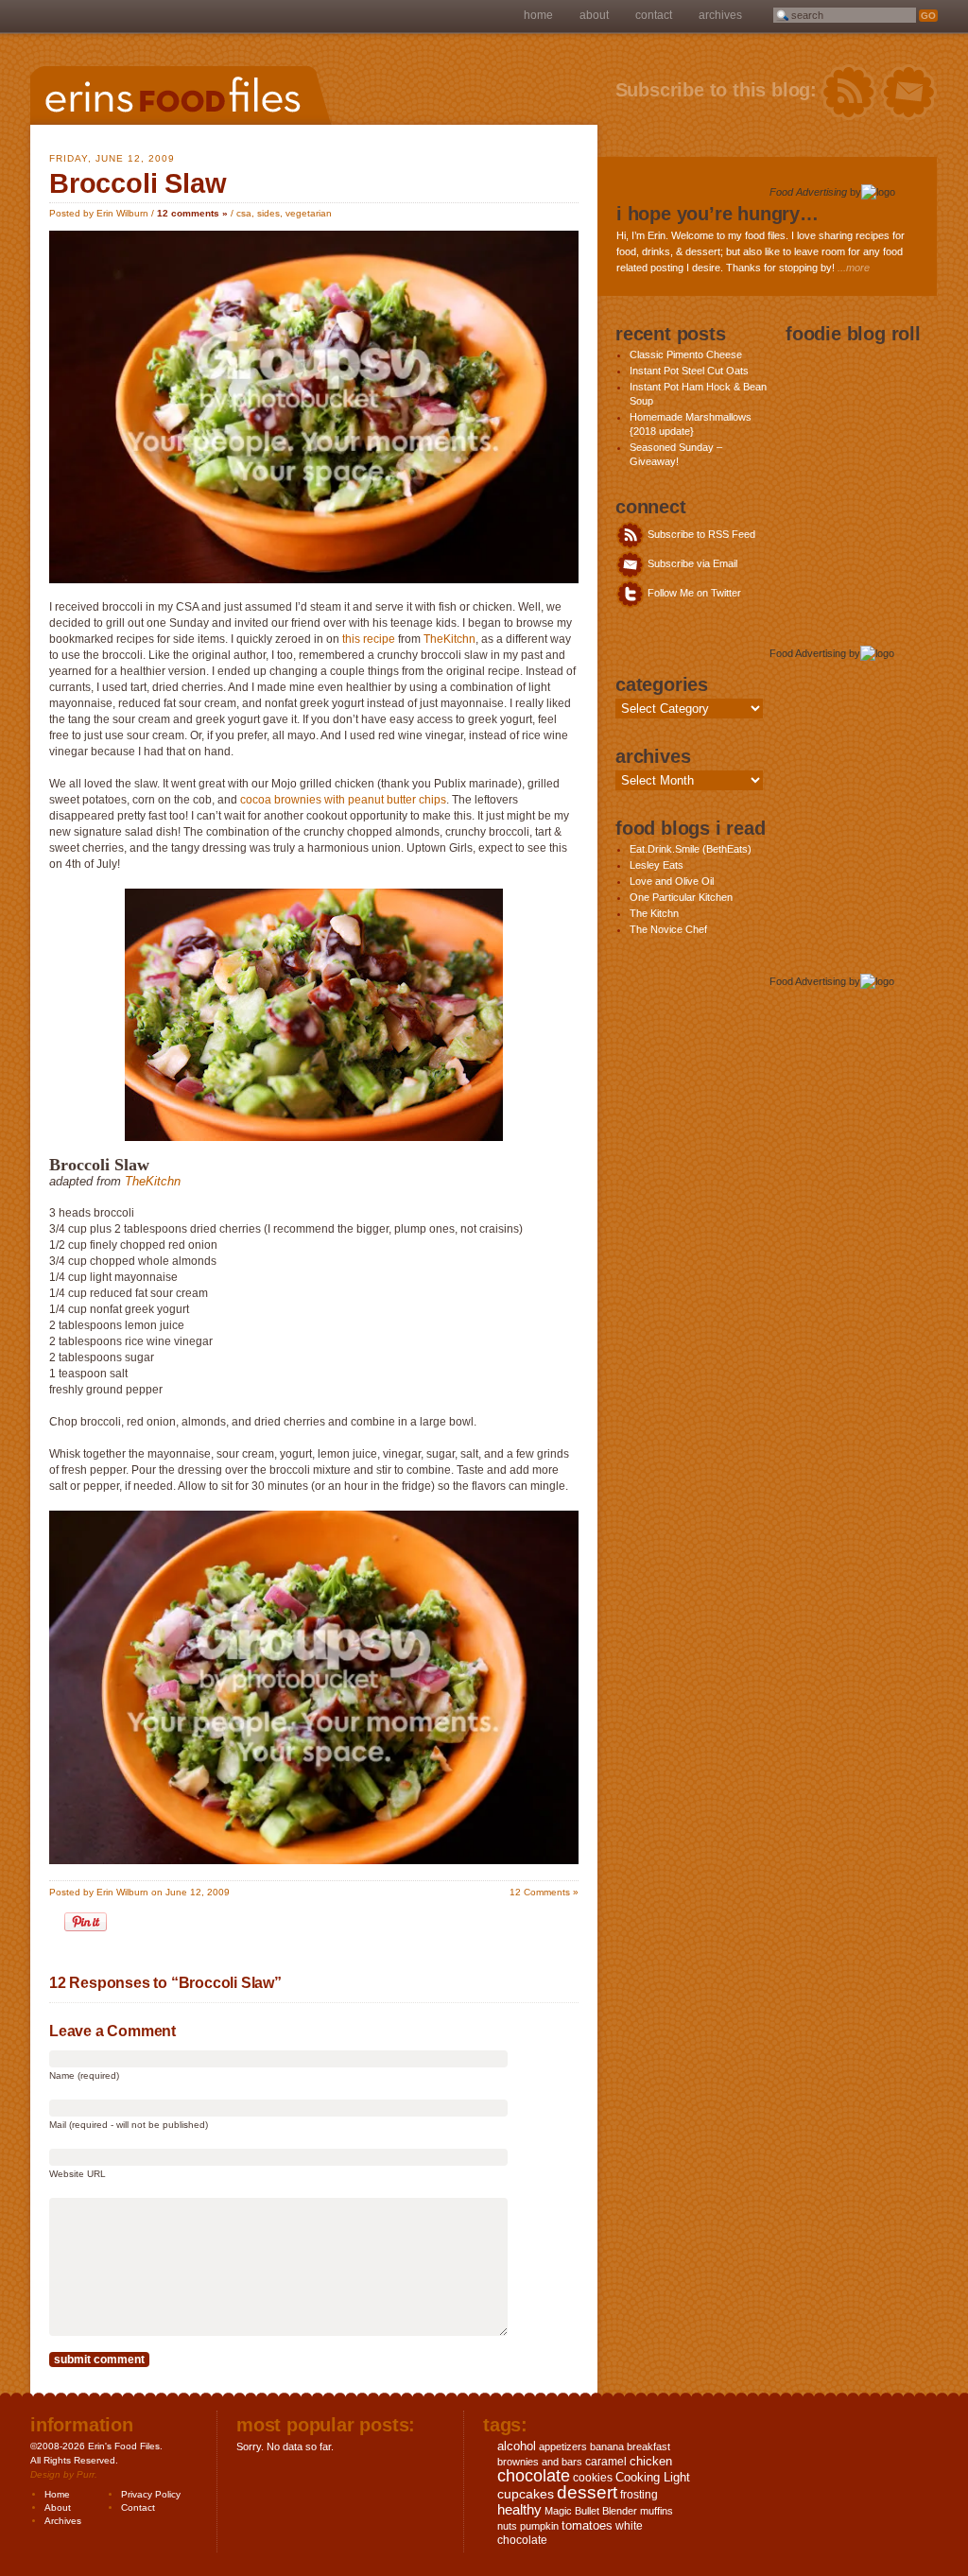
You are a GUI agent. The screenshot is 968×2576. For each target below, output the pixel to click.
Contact (654, 15)
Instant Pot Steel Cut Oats (689, 371)
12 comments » (192, 213)
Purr (86, 2474)
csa (244, 213)
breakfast (648, 2446)
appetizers (563, 2446)
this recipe (369, 639)
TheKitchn (449, 639)
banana (607, 2446)
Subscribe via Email (691, 563)
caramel (606, 2462)
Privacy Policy (151, 2494)
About (594, 15)
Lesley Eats (657, 865)
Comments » (544, 1892)
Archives (720, 15)
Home (538, 15)
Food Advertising (808, 192)
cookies (593, 2478)
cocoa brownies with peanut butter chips (343, 800)
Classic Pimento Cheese (686, 354)
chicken (651, 2461)
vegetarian (309, 213)
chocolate (534, 2476)
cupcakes (526, 2494)
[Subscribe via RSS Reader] (848, 93)
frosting (639, 2495)
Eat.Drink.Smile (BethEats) (691, 849)
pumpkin (539, 2526)
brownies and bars (540, 2462)
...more (854, 268)
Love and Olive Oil (672, 881)
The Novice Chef (668, 929)
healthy (519, 2509)
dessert (587, 2492)
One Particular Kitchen (681, 897)
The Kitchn (654, 913)
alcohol (517, 2446)
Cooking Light (653, 2477)
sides (268, 213)
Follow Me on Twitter (693, 593)
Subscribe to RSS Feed (700, 534)
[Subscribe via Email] (909, 93)
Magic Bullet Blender (591, 2511)
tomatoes (587, 2525)
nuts (507, 2526)
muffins (657, 2511)
